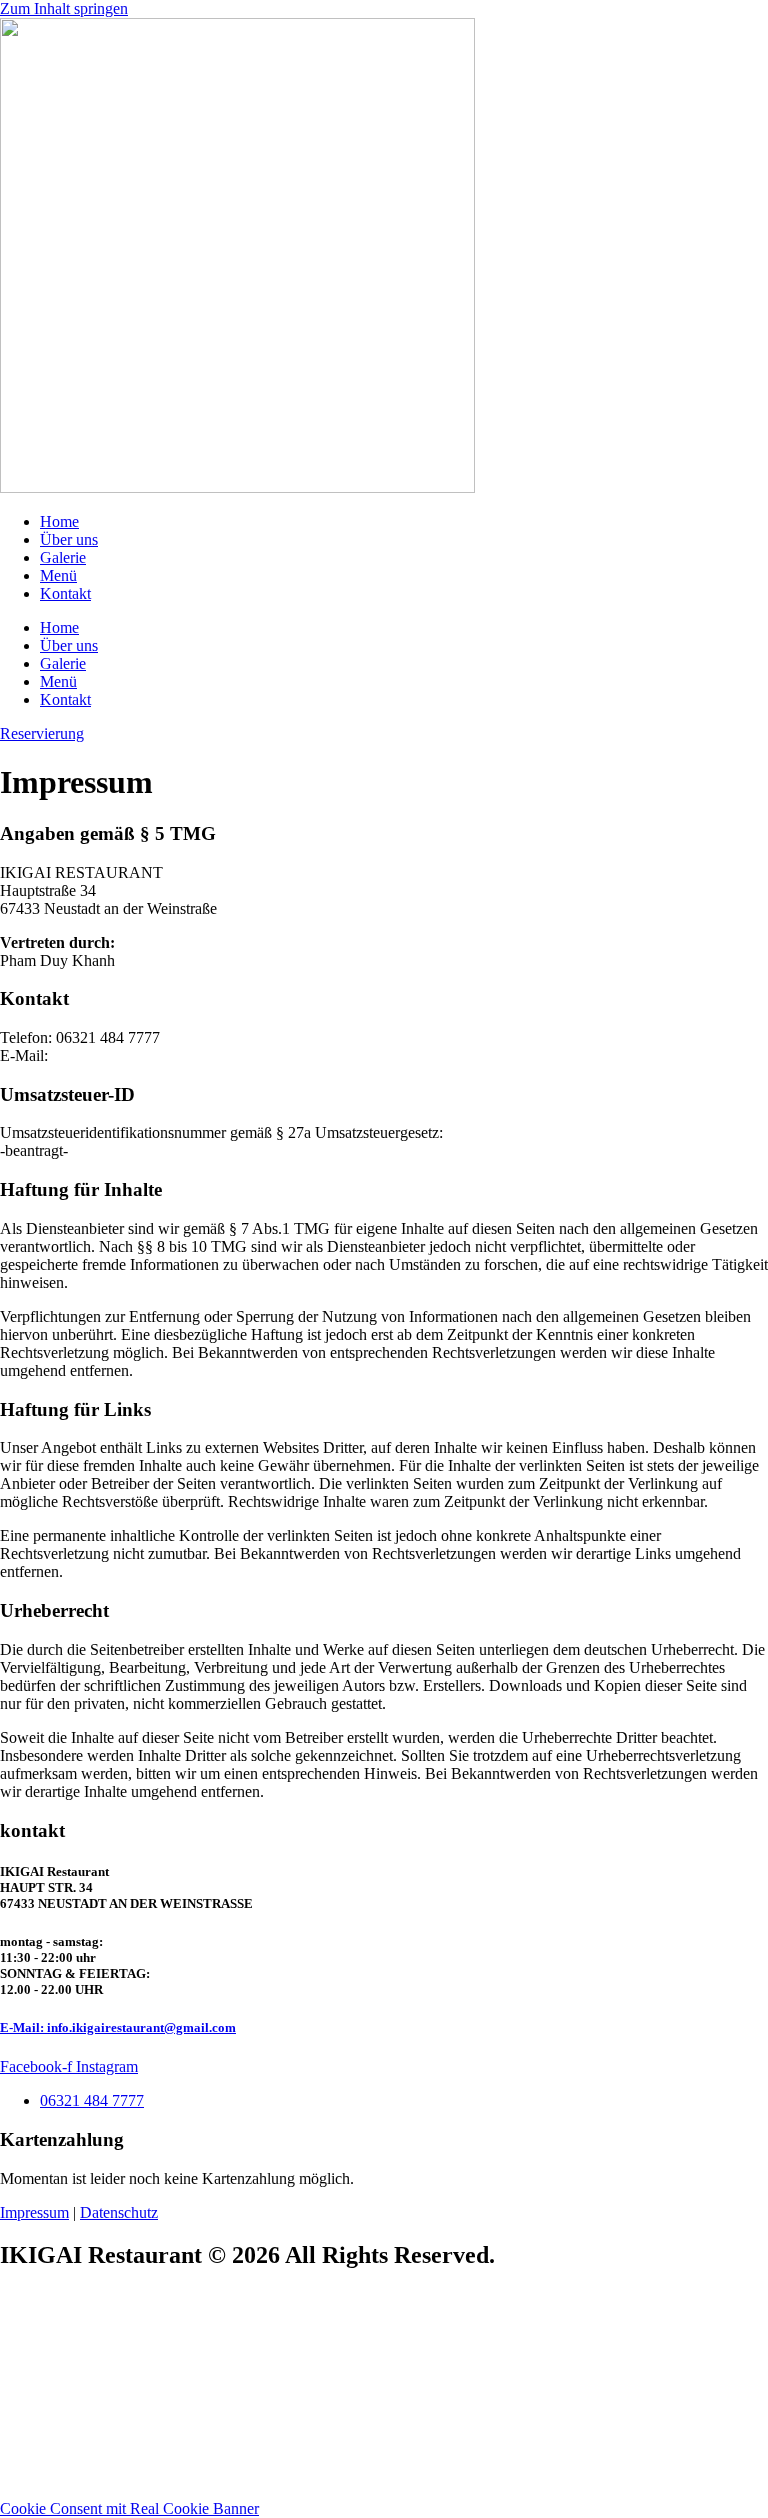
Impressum (34, 2212)
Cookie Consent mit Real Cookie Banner (129, 2508)
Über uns (69, 539)
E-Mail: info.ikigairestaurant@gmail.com (118, 2027)
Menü (58, 575)
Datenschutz (119, 2212)
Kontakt (65, 593)
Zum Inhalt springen (64, 8)
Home (59, 521)
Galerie (63, 557)
